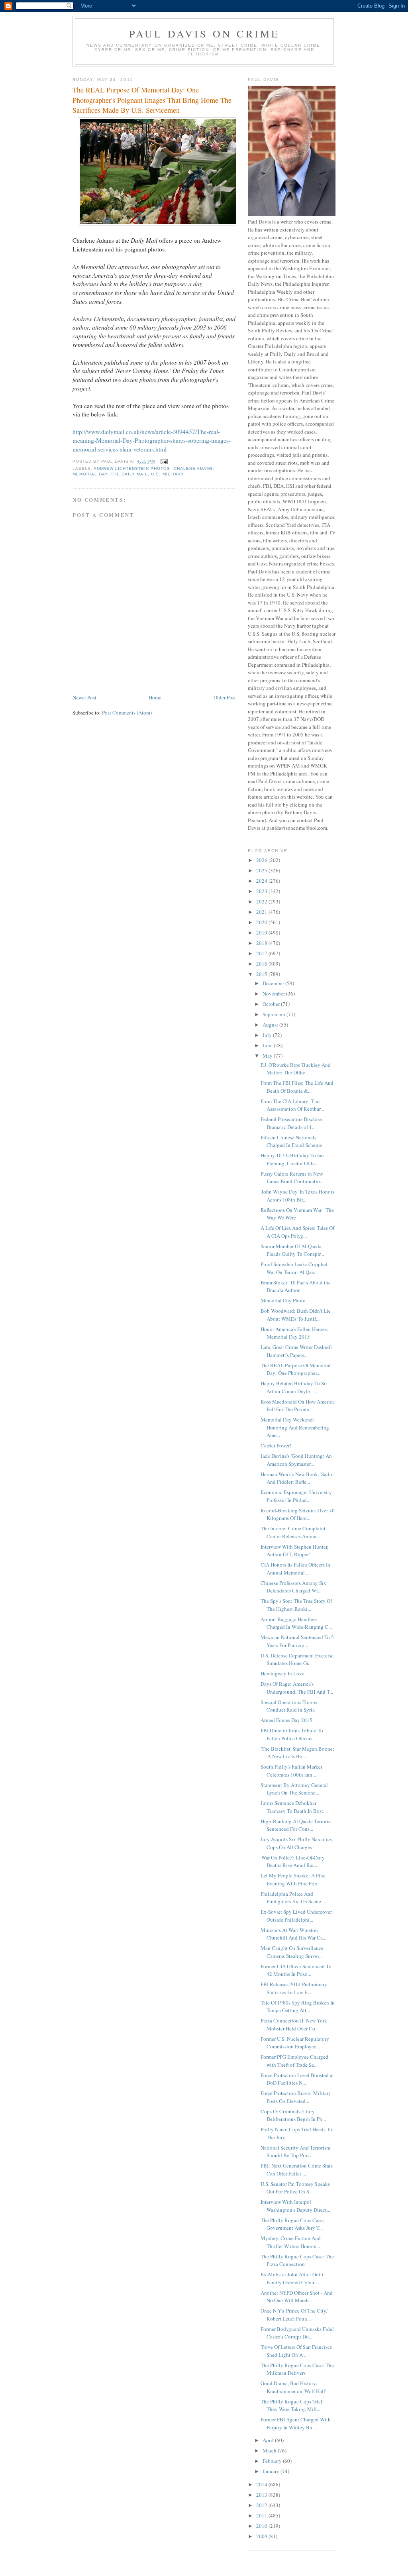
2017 (262, 953)
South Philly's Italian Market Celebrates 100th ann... (291, 1771)
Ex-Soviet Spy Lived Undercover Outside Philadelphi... (296, 1916)
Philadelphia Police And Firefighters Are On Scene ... (293, 1898)
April (269, 2440)
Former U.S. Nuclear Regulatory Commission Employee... (295, 2043)
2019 (262, 933)
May (268, 1056)
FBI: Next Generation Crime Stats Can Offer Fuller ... (297, 2170)
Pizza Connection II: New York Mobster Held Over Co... (294, 2024)
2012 (262, 2505)
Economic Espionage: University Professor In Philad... (296, 1496)
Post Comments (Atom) (127, 713)
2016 (262, 964)
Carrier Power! (276, 1445)
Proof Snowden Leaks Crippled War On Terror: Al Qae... (294, 1268)
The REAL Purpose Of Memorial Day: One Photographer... (296, 1369)
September (275, 1014)
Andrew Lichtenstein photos (132, 468)
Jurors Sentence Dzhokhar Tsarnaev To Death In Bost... (294, 1807)
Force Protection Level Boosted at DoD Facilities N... (297, 2079)
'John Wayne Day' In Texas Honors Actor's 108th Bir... (297, 1196)
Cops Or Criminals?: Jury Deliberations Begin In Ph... (293, 2115)
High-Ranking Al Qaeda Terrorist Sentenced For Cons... (296, 1825)
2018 (262, 943)
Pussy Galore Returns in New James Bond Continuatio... (292, 1178)
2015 (262, 974)
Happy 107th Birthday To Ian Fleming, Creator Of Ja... (292, 1159)
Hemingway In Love (282, 1673)
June (268, 1045)
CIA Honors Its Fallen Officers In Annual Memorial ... (295, 1569)
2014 (262, 2484)
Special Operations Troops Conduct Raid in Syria (289, 1706)
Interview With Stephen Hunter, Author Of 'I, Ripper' (294, 1551)
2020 (262, 922)
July (268, 1035)
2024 (262, 881)
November (274, 993)
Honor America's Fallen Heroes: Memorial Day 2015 (294, 1333)
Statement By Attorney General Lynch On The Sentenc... (294, 1789)
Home (155, 697)
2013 (262, 2495)
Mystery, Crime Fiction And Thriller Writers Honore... (291, 2242)
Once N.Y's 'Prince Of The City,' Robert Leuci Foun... (294, 2315)
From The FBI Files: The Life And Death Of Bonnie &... (297, 1087)
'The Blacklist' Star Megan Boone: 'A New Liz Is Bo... (297, 1753)
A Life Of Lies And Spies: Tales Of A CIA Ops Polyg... (297, 1232)
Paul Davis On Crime (205, 33)
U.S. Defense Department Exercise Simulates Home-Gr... (297, 1659)
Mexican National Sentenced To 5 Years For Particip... (297, 1641)
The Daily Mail (129, 474)
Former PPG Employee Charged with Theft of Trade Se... (294, 2061)
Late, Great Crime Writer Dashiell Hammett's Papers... (296, 1351)
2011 (262, 2515)
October (272, 1004)
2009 (262, 2536)
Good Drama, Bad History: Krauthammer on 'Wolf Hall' (293, 2387)
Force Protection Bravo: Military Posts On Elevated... (296, 2097)
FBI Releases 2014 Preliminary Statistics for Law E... (294, 1988)
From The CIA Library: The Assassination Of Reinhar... (292, 1105)
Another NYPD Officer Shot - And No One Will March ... (297, 2297)
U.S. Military (167, 474)
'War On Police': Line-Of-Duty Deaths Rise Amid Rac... (293, 1861)
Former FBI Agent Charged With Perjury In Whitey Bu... (296, 2423)
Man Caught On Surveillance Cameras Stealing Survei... (292, 1952)
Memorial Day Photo (283, 1300)
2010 (262, 2526)
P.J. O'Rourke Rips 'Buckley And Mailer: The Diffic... (296, 1069)
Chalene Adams (193, 468)
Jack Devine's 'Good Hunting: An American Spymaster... (296, 1460)
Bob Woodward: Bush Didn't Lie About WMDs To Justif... (296, 1315)
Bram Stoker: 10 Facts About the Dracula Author (296, 1286)
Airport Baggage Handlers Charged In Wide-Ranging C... (296, 1623)
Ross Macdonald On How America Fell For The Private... (298, 1406)
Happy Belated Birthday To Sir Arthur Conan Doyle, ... (294, 1387)
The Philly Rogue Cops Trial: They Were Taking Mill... (292, 2405)
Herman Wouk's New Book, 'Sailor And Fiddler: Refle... (297, 1478)
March (270, 2450)
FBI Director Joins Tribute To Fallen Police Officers (292, 1734)
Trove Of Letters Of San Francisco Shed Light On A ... (297, 2351)
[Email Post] (164, 461)
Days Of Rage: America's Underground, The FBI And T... (297, 1688)
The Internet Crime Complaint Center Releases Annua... (293, 1532)
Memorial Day (90, 474)
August (271, 1025)
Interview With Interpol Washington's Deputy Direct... (295, 2206)
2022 (262, 901)
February (273, 2461)
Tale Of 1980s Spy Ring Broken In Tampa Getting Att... (298, 2007)
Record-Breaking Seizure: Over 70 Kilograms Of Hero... (298, 1514)
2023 (262, 891)
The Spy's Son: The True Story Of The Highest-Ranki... (296, 1605)
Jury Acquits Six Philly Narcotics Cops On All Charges (296, 1843)
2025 (262, 870)
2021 (262, 912)
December (274, 983)
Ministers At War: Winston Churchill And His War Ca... (293, 1934)
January (272, 2471)
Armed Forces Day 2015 (286, 1720)
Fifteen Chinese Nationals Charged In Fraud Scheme (291, 1141)
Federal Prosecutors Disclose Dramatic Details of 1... (291, 1123)
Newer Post (84, 697)
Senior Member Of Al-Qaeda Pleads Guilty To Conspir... (292, 1250)
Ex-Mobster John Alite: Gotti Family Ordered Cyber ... (292, 2278)
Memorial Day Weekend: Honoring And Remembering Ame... (295, 1427)
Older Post (225, 697)
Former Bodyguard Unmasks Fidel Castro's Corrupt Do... (297, 2333)
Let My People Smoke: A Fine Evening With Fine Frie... (293, 1879)
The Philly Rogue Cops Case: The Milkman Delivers (297, 2369)
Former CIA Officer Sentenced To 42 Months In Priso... (296, 1970)
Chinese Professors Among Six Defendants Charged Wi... (293, 1587)
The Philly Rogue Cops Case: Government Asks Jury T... (292, 2224)
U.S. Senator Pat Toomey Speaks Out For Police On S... (295, 2188)
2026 (262, 860)
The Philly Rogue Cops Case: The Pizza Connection (297, 2260)
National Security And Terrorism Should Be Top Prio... (295, 2152)
